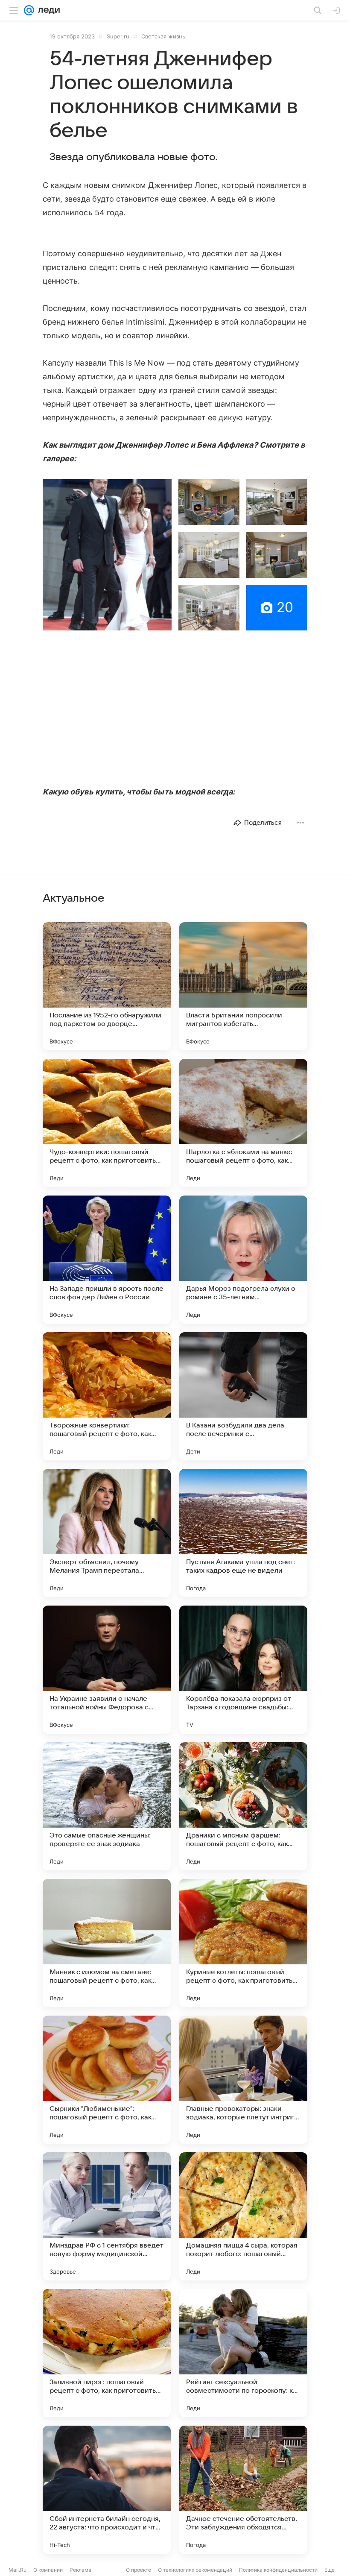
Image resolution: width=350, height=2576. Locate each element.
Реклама (80, 2570)
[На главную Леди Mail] (47, 10)
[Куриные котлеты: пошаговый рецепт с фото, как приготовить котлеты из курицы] (243, 1943)
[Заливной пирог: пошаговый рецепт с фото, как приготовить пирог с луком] (107, 2353)
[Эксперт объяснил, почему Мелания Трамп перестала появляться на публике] (107, 1533)
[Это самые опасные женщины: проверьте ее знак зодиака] (107, 1806)
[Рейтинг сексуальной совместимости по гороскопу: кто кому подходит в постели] (243, 2353)
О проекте (139, 2570)
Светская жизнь (163, 36)
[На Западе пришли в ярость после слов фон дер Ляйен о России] (107, 1260)
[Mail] (29, 10)
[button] (107, 555)
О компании (48, 2570)
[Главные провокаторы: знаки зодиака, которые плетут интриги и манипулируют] (243, 2080)
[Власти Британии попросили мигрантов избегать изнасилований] (243, 986)
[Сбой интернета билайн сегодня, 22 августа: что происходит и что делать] (107, 2490)
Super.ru (118, 36)
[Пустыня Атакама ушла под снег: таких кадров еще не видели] (243, 1533)
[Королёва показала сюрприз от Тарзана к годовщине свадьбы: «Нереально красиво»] (243, 1670)
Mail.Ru (17, 2570)
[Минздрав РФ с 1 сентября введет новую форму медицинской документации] (107, 2216)
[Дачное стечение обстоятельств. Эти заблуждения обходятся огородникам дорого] (243, 2490)
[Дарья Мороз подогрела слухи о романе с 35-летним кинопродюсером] (243, 1260)
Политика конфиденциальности (278, 2570)
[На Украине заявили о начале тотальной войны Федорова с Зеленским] (107, 1670)
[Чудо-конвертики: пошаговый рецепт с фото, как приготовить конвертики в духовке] (107, 1123)
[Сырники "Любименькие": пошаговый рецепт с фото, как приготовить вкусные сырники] (107, 2080)
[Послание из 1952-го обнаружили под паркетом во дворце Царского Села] (107, 986)
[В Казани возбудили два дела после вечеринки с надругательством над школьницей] (243, 1396)
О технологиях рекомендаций (195, 2570)
